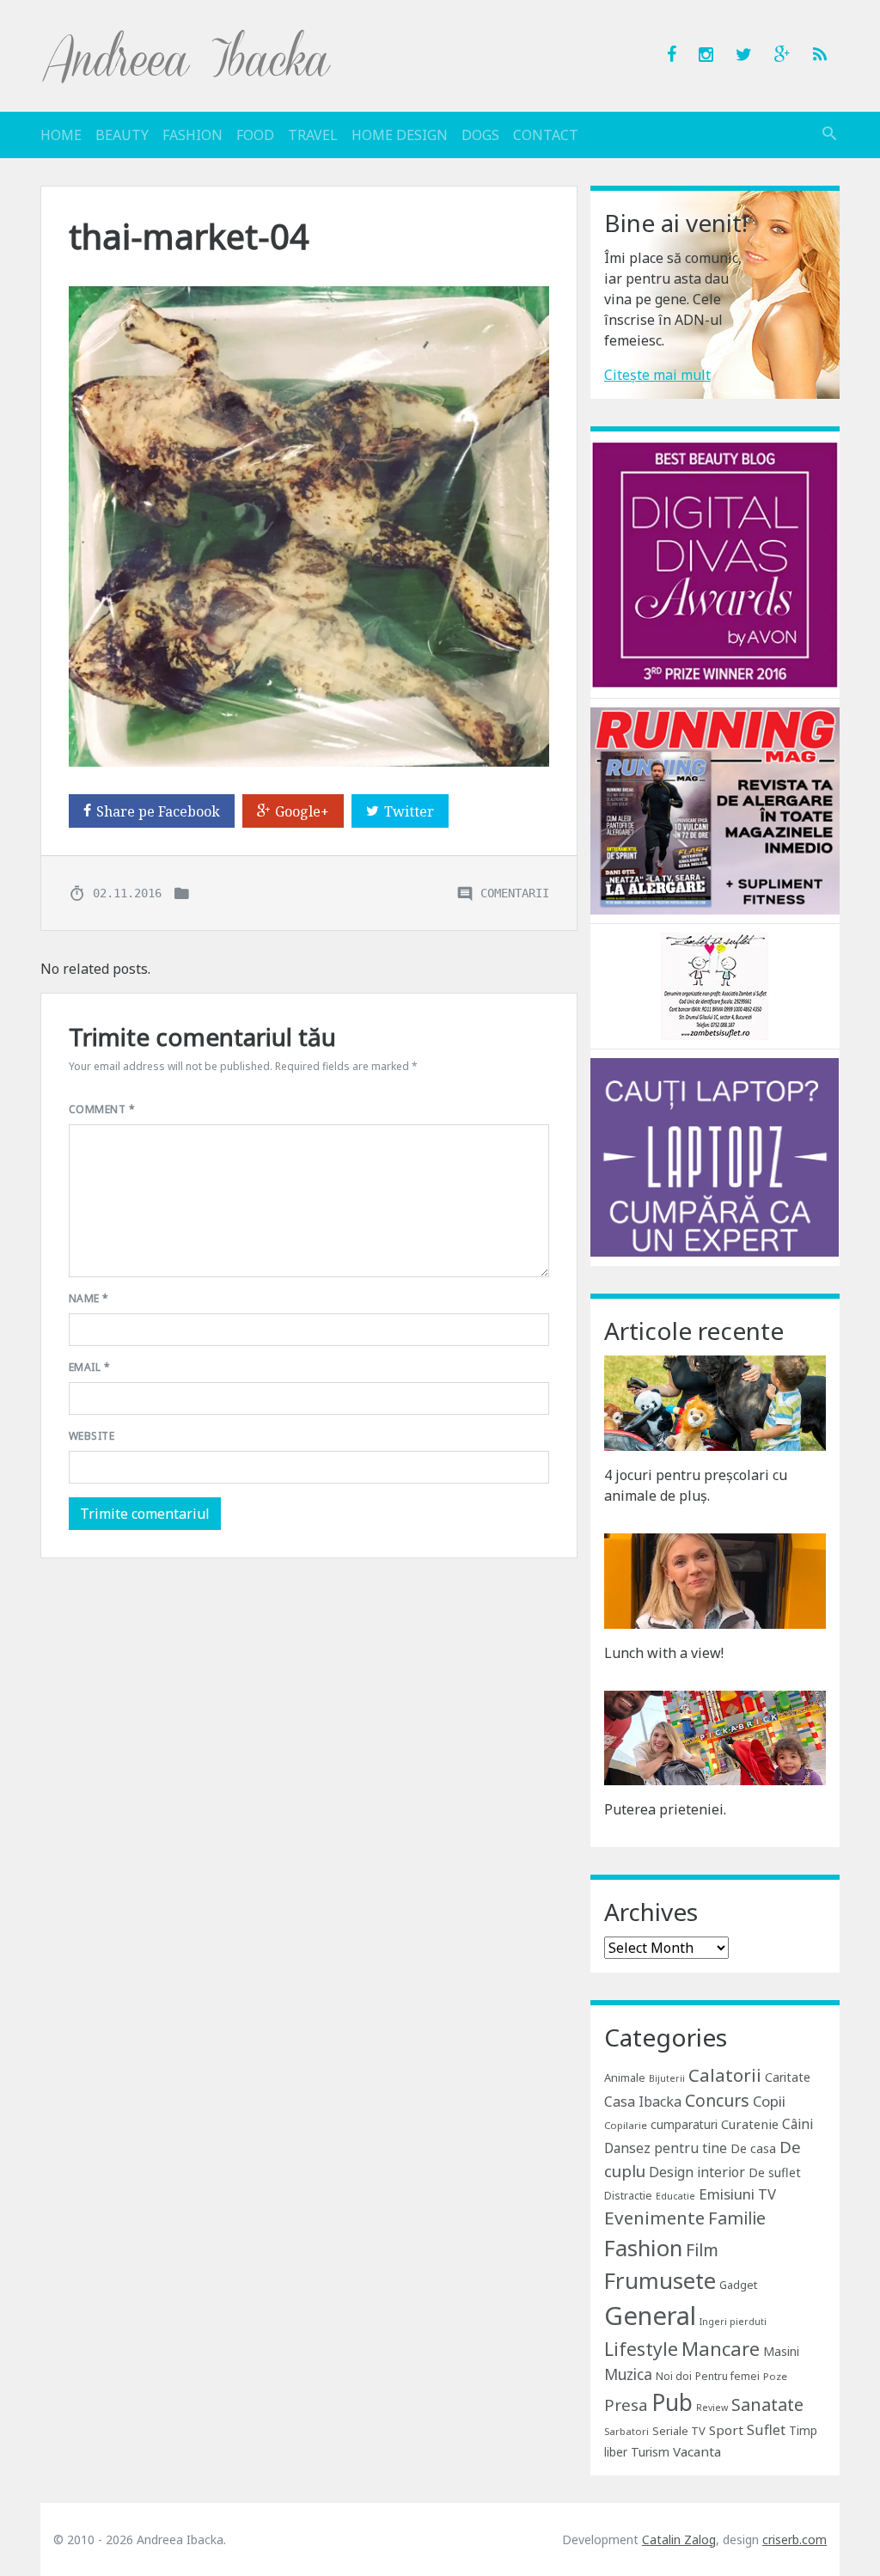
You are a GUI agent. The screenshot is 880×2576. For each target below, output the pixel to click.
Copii (769, 2101)
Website (92, 1436)
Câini (797, 2124)
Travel (313, 135)
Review (712, 2408)
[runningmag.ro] (715, 810)
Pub (672, 2402)
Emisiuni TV (737, 2194)
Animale (625, 2077)
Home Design (400, 135)
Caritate (788, 2077)
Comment (102, 1109)
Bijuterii (667, 2078)
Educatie (675, 2196)
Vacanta (697, 2451)
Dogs (480, 135)
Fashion (192, 135)
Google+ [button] (302, 811)
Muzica (628, 2374)
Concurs (717, 2100)
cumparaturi (684, 2124)
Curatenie (750, 2124)
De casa (753, 2148)
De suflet (775, 2172)
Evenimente (654, 2218)
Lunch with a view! (664, 1653)
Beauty (122, 135)
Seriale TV (679, 2431)
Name (89, 1298)
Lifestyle (641, 2349)
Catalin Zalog (679, 2539)
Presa (626, 2405)
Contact (546, 135)
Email (89, 1367)
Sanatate (767, 2405)
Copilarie (626, 2125)
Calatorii (725, 2075)
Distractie (628, 2196)
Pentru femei (727, 2376)
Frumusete (660, 2280)
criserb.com (794, 2539)
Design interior (697, 2172)
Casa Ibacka (643, 2102)
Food (255, 135)
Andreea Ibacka (187, 56)
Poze (775, 2376)
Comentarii (515, 892)
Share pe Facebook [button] (158, 811)
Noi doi (674, 2376)
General (650, 2316)
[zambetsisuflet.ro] (715, 985)
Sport (726, 2430)
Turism (650, 2452)
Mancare (721, 2349)
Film (702, 2250)
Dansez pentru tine (666, 2148)
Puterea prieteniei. (665, 1809)
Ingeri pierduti (733, 2322)
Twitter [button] (409, 811)
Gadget (738, 2285)
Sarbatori (626, 2431)
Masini (781, 2351)
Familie (737, 2218)
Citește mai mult (657, 375)
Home (61, 135)
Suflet (766, 2430)
